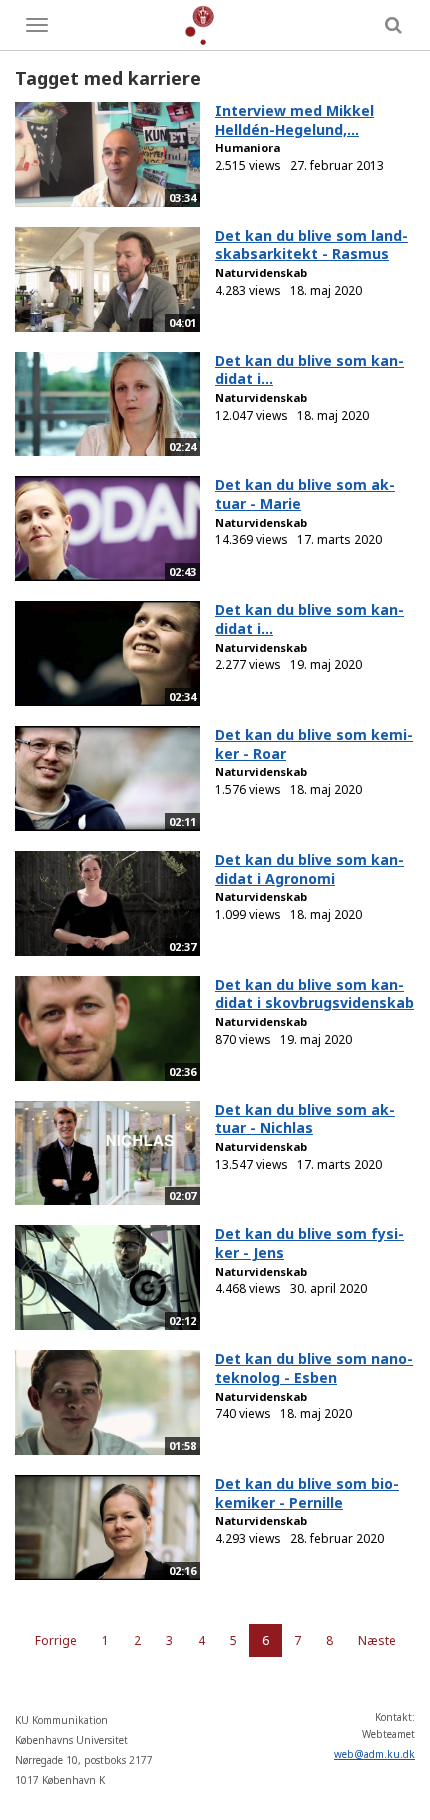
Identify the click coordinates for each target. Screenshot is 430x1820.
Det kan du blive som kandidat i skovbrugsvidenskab (314, 994)
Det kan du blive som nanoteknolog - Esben (314, 1368)
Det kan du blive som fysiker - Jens (309, 1243)
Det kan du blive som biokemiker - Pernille (307, 1493)
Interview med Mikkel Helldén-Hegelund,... (294, 120)
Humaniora (247, 147)
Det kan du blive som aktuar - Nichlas (305, 1119)
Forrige (56, 1640)
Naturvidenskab (261, 272)
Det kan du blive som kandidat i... (309, 370)
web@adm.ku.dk (374, 1754)
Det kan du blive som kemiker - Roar (314, 744)
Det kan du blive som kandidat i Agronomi (309, 869)
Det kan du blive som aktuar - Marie (305, 494)
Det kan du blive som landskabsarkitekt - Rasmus (311, 245)
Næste (377, 1640)
